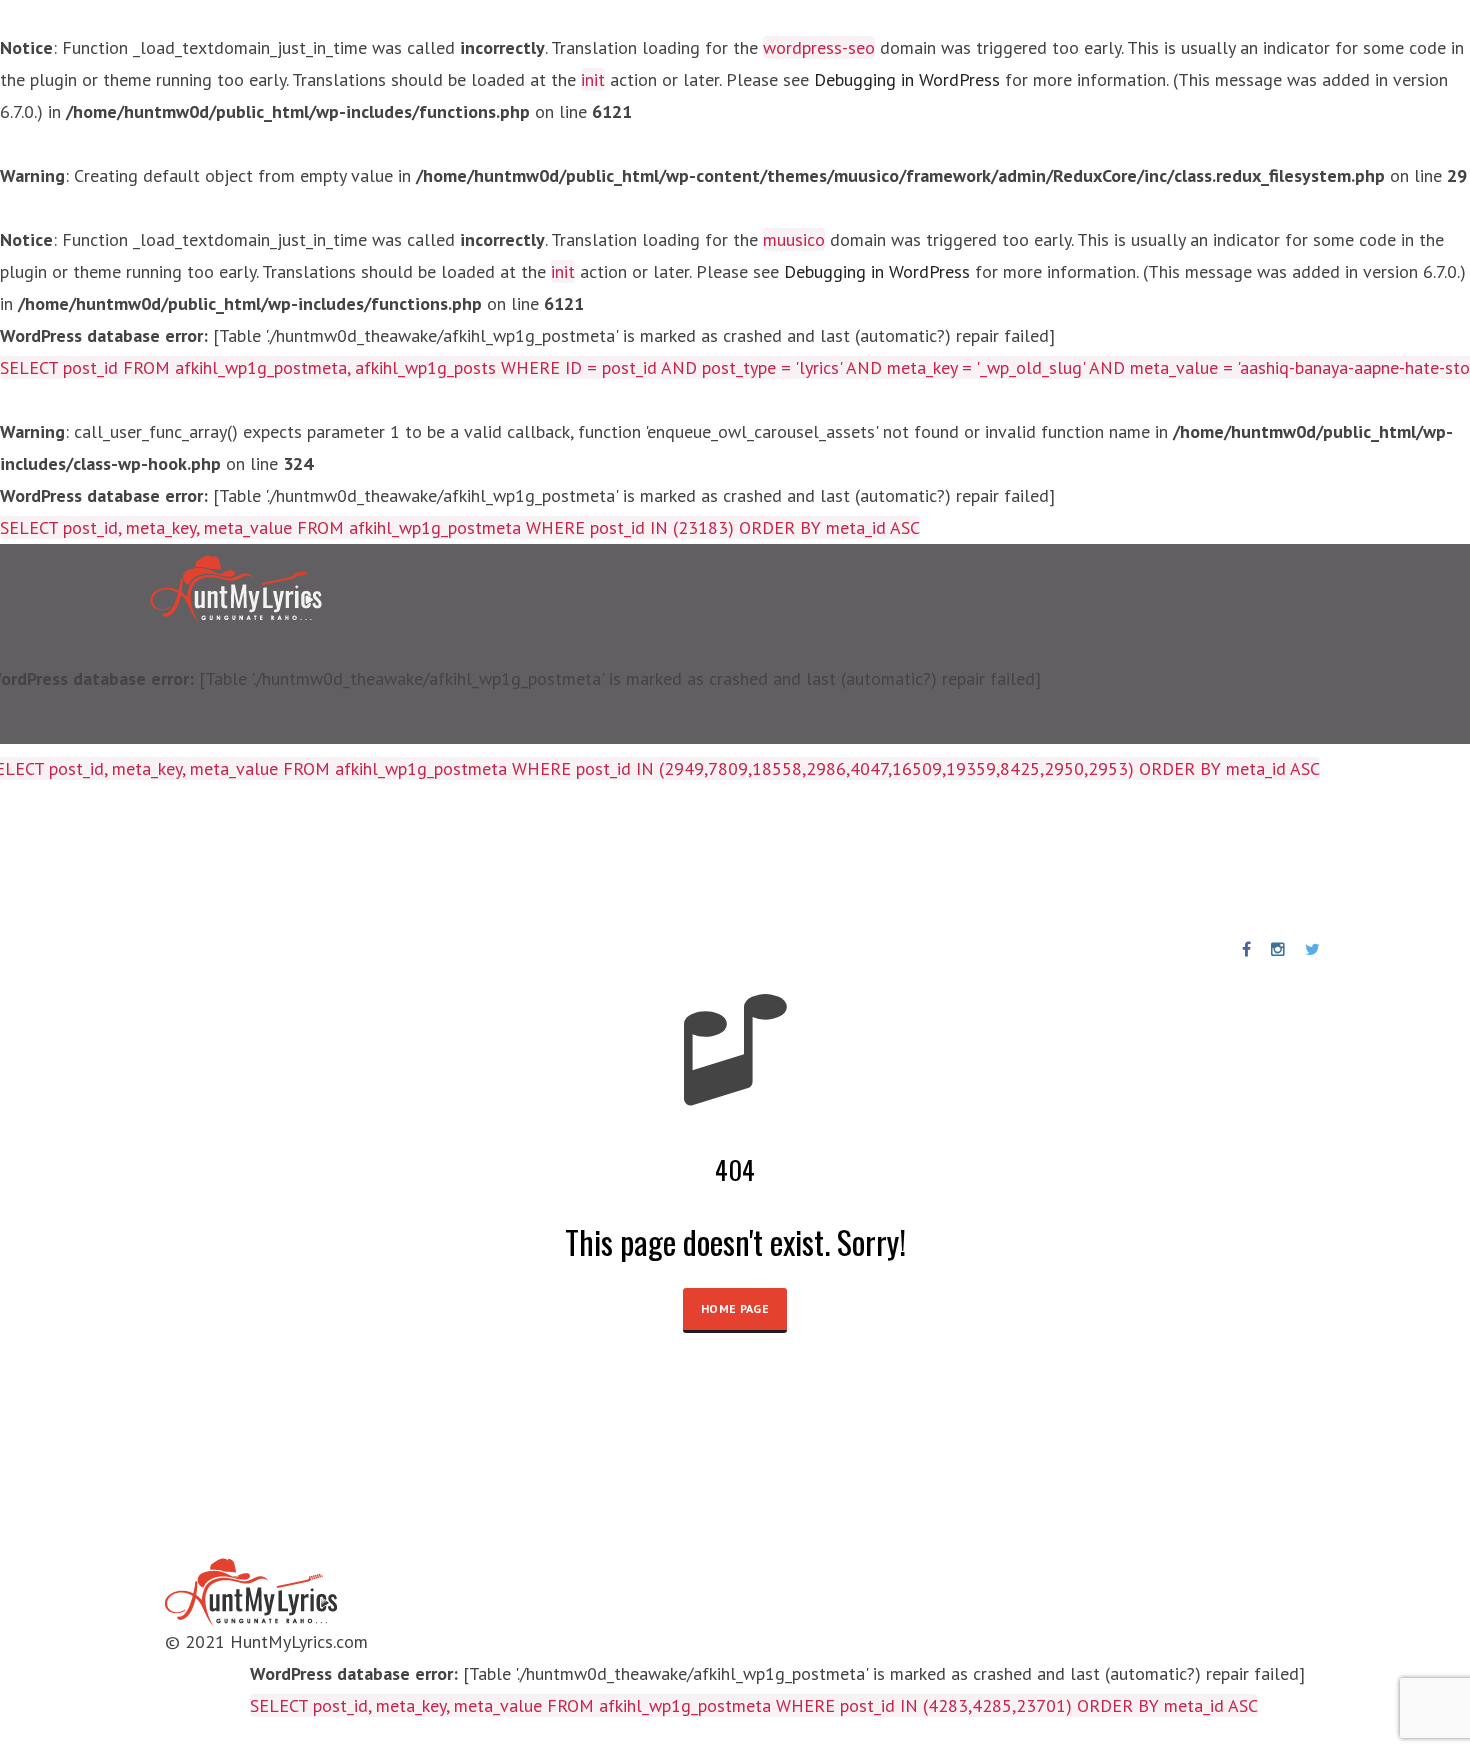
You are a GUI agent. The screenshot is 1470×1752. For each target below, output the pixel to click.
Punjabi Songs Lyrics (573, 859)
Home (34, 859)
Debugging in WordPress (907, 79)
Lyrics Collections (153, 859)
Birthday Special (398, 859)
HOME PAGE (735, 1308)
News (704, 859)
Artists (278, 859)
